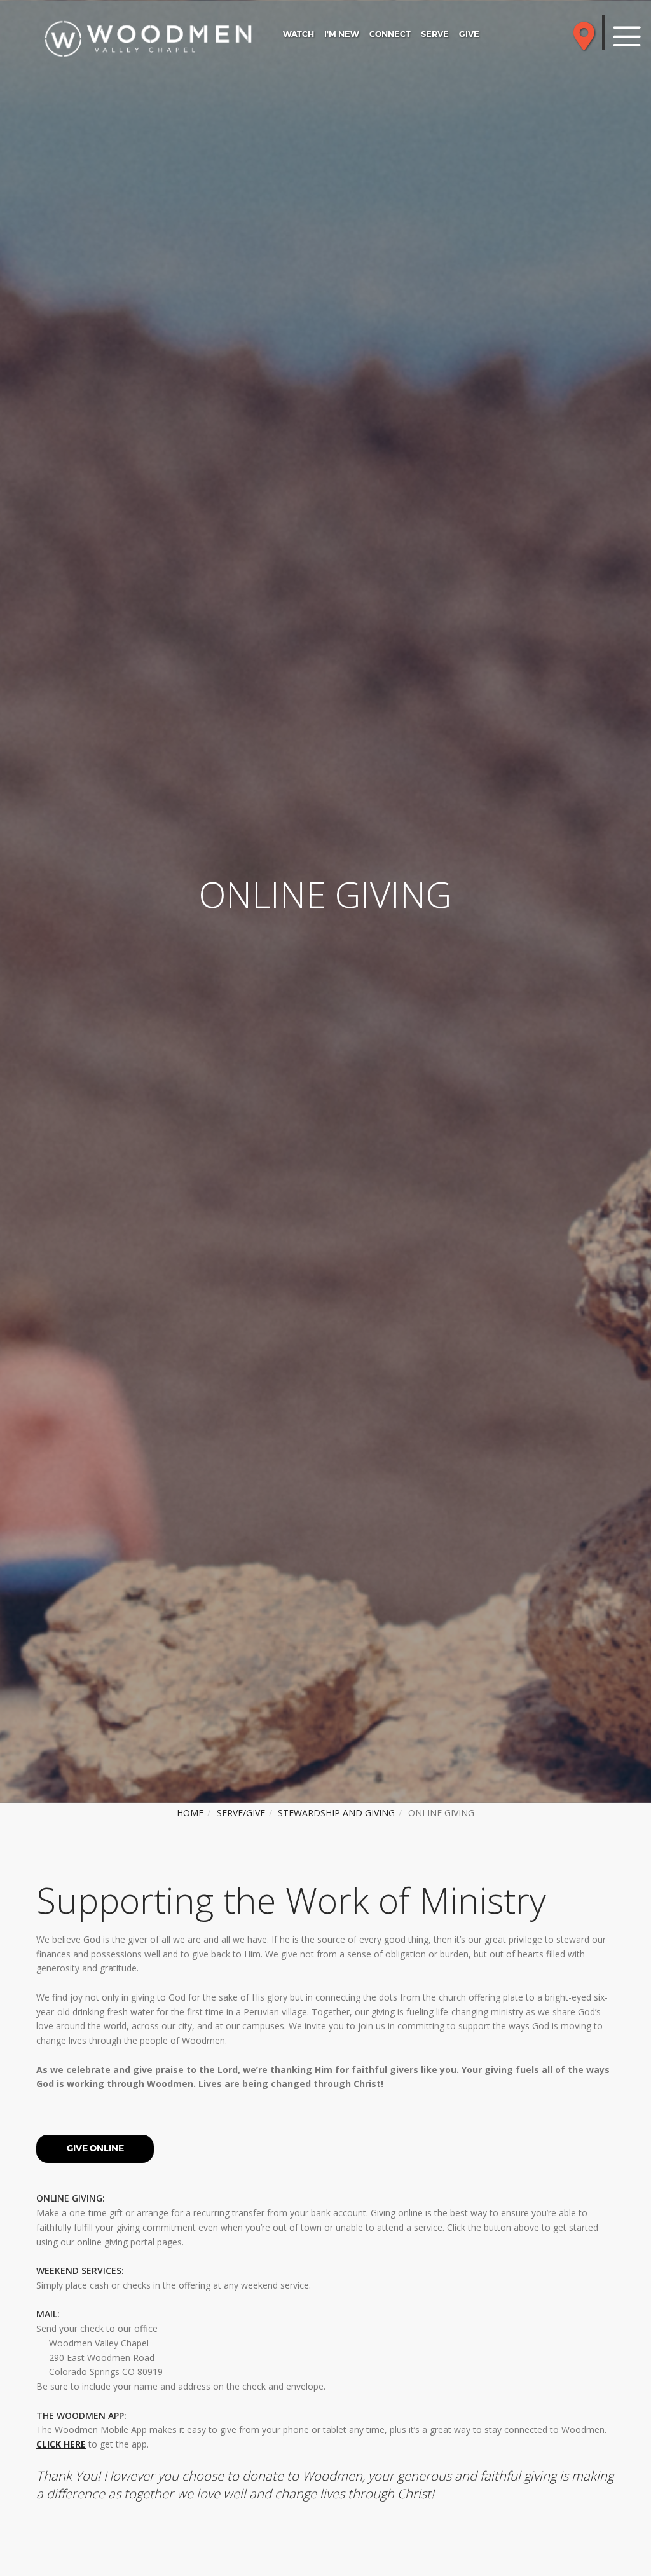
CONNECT (390, 34)
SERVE (435, 34)
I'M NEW (342, 34)
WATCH (298, 34)
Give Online (95, 2148)
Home (190, 1813)
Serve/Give (241, 1813)
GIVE (469, 34)
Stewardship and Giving (336, 1813)
